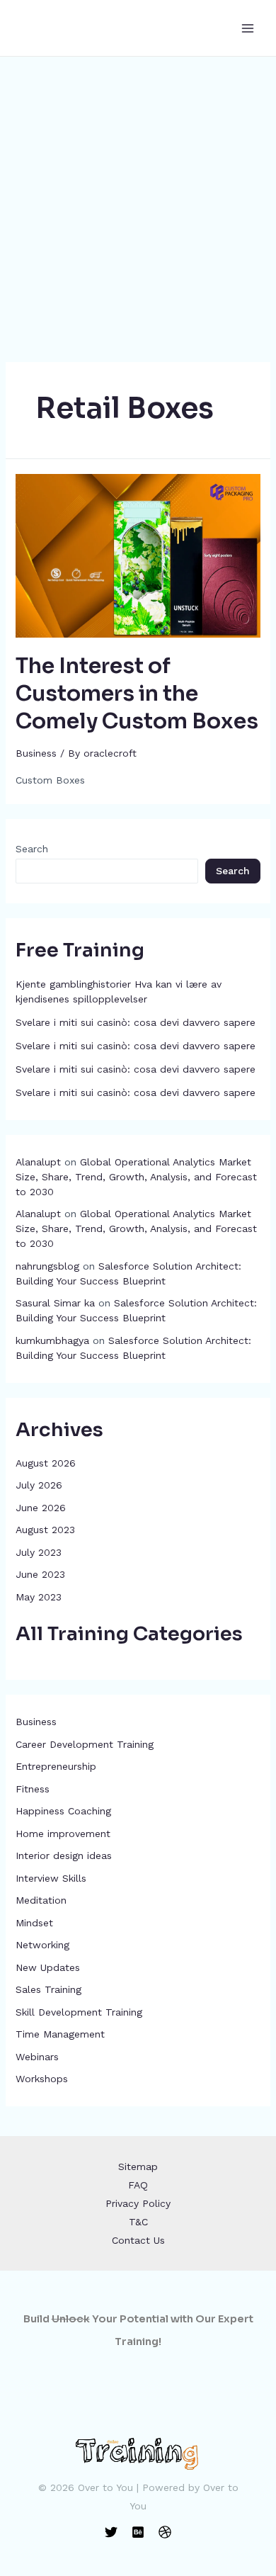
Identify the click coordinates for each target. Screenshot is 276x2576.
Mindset (34, 1923)
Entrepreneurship (56, 1766)
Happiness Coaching (63, 1811)
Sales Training (48, 1989)
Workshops (42, 2079)
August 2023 (45, 1530)
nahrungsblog (47, 1266)
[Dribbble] (165, 2532)
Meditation (41, 1900)
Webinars (37, 2057)
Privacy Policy (138, 2203)
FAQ (138, 2185)
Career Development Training (85, 1744)
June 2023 (40, 1574)
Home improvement (63, 1834)
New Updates (48, 1967)
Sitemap (138, 2167)
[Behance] (138, 2532)
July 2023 (39, 1552)
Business (36, 1722)
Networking (42, 1945)
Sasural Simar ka (55, 1303)
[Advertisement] (138, 202)
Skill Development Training (79, 2012)
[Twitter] (111, 2532)
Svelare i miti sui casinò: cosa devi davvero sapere (136, 1022)
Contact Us (138, 2240)
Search (32, 849)
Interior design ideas (64, 1855)
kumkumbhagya (52, 1340)
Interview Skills (51, 1878)
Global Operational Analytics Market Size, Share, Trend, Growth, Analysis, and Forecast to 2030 (136, 1177)
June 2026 (41, 1508)
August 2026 (46, 1463)
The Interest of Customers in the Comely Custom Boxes (137, 694)
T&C (138, 2222)
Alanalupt (38, 1162)
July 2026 (39, 1485)
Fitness (33, 1789)
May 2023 (39, 1597)
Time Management (60, 2034)
